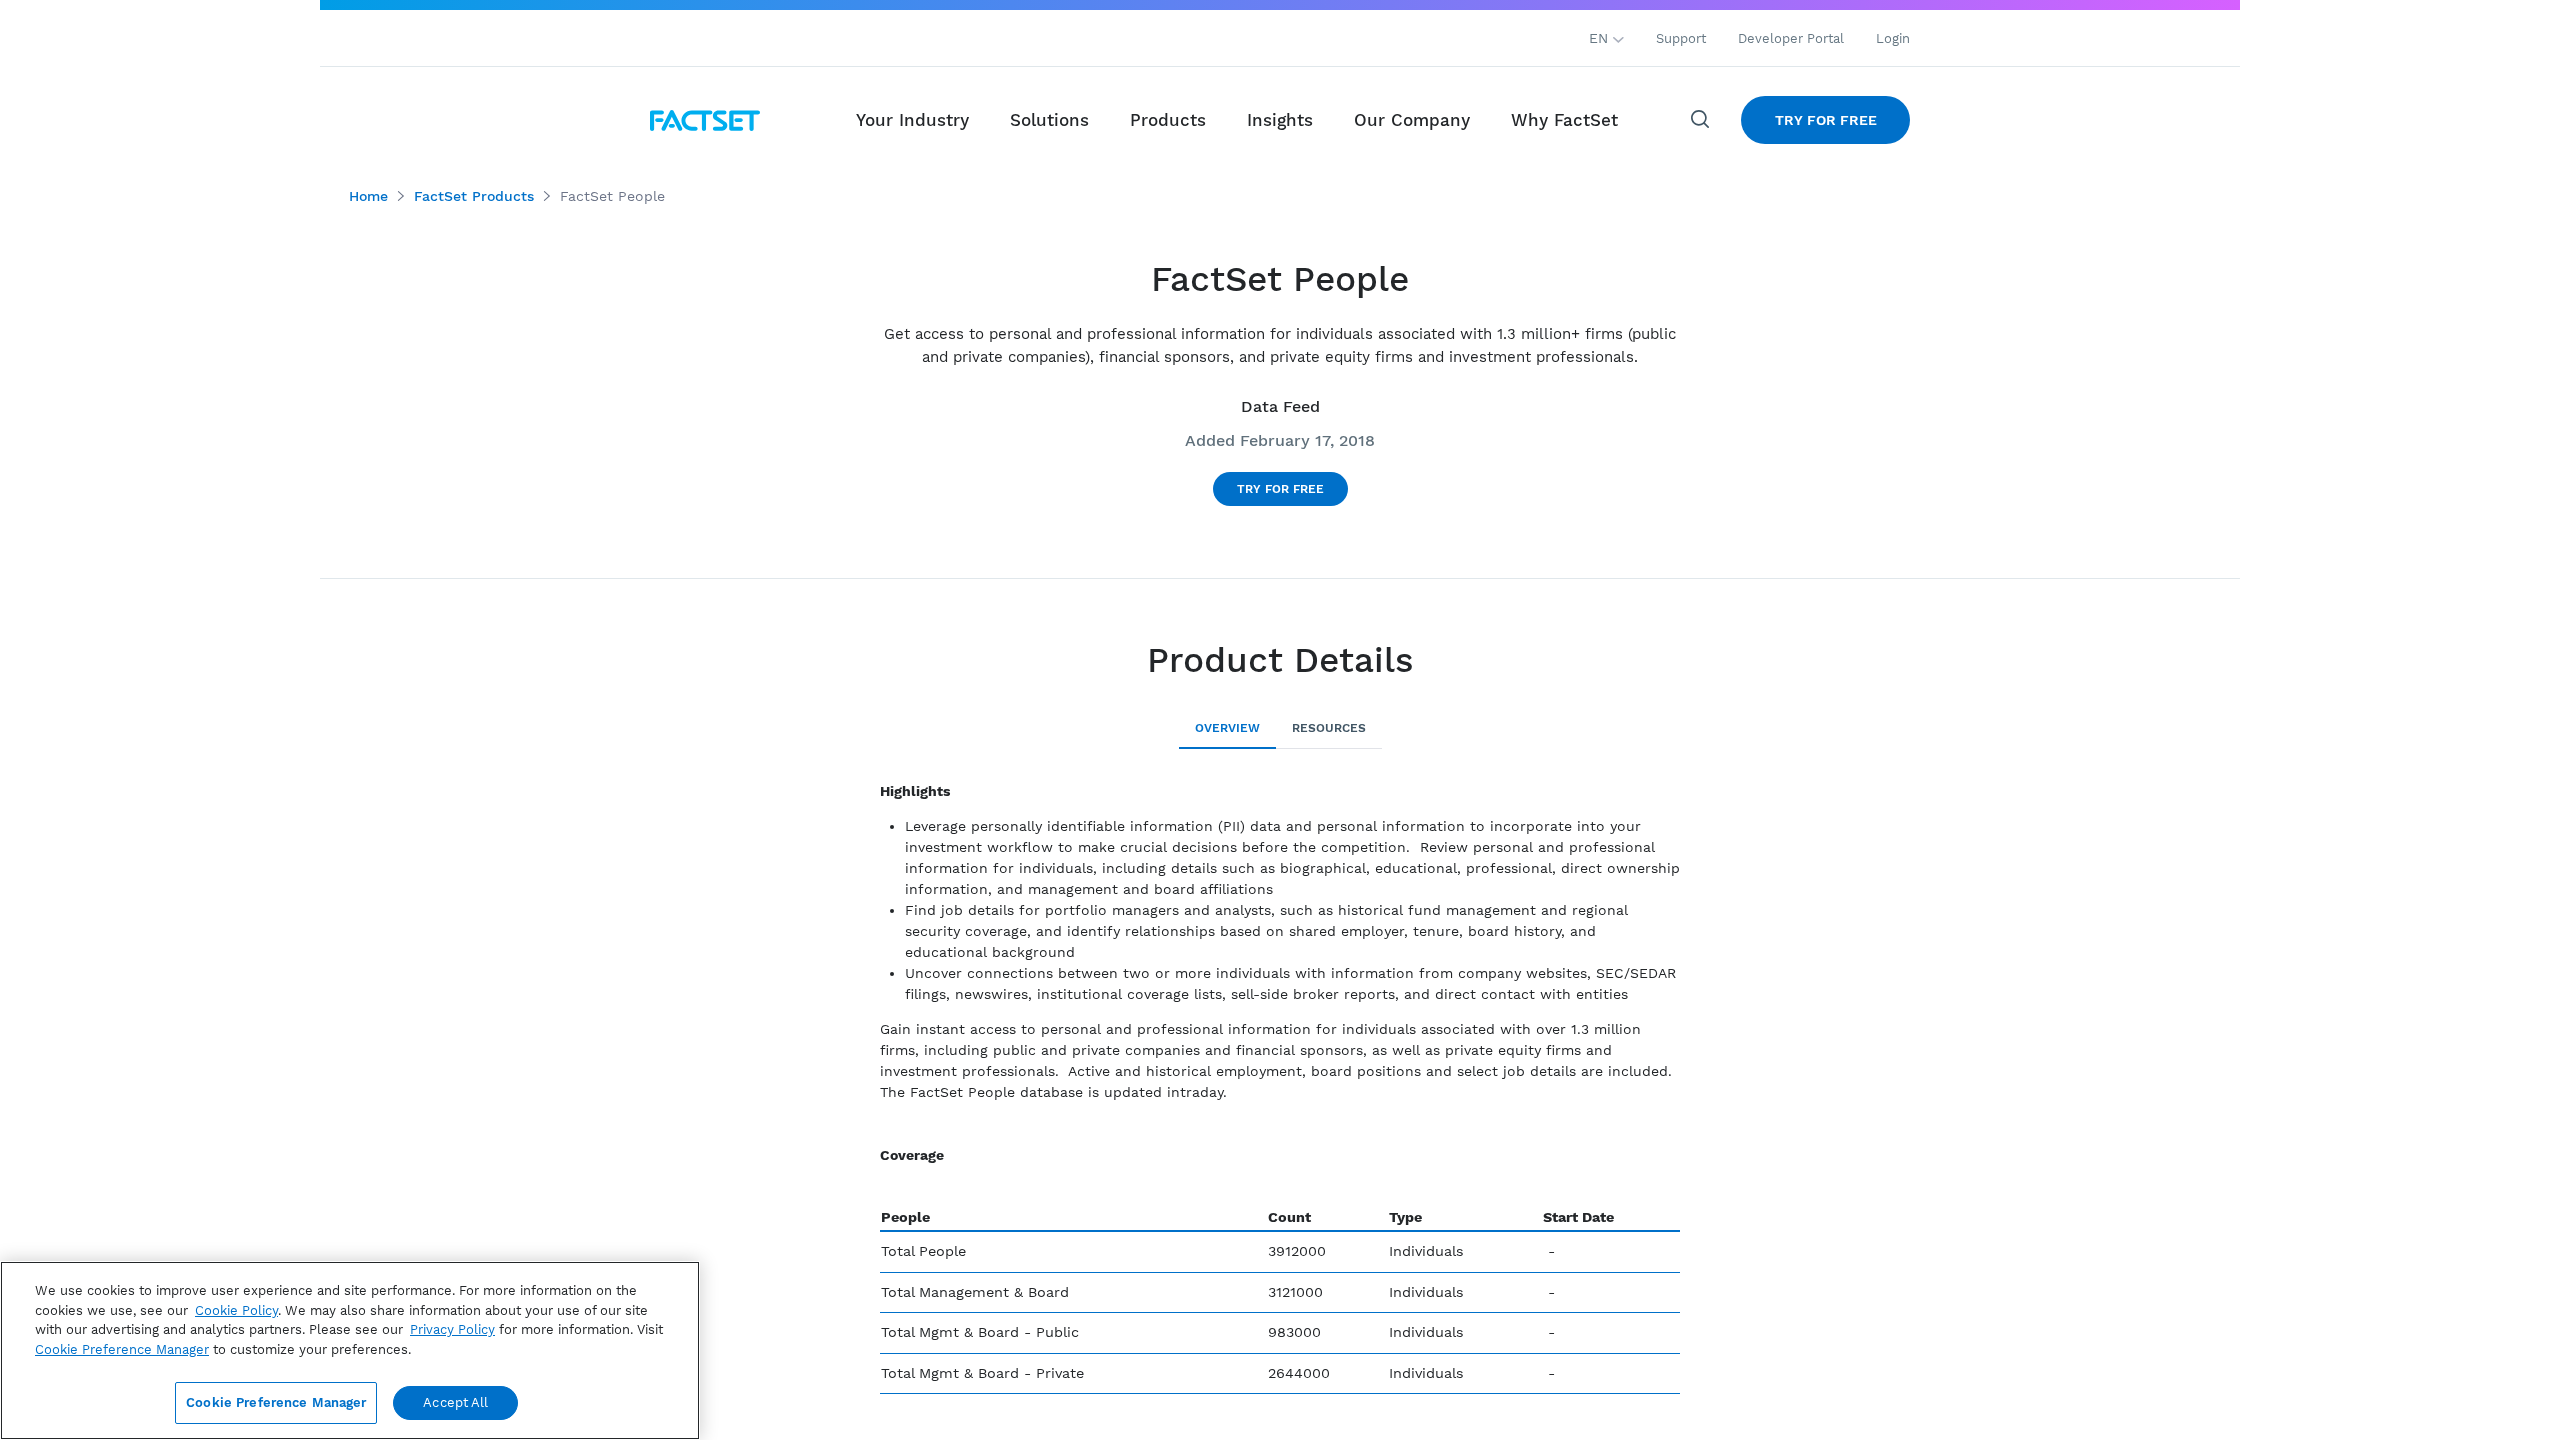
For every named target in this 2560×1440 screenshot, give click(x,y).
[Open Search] (1701, 120)
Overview (1227, 728)
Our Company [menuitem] (1412, 120)
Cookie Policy (236, 1310)
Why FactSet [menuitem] (1564, 120)
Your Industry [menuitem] (912, 120)
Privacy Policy (452, 1329)
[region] (350, 1350)
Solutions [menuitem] (1049, 120)
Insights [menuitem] (1280, 120)
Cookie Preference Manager (276, 1402)
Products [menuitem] (1168, 120)
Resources (1329, 728)
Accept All (455, 1402)
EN (1601, 38)
